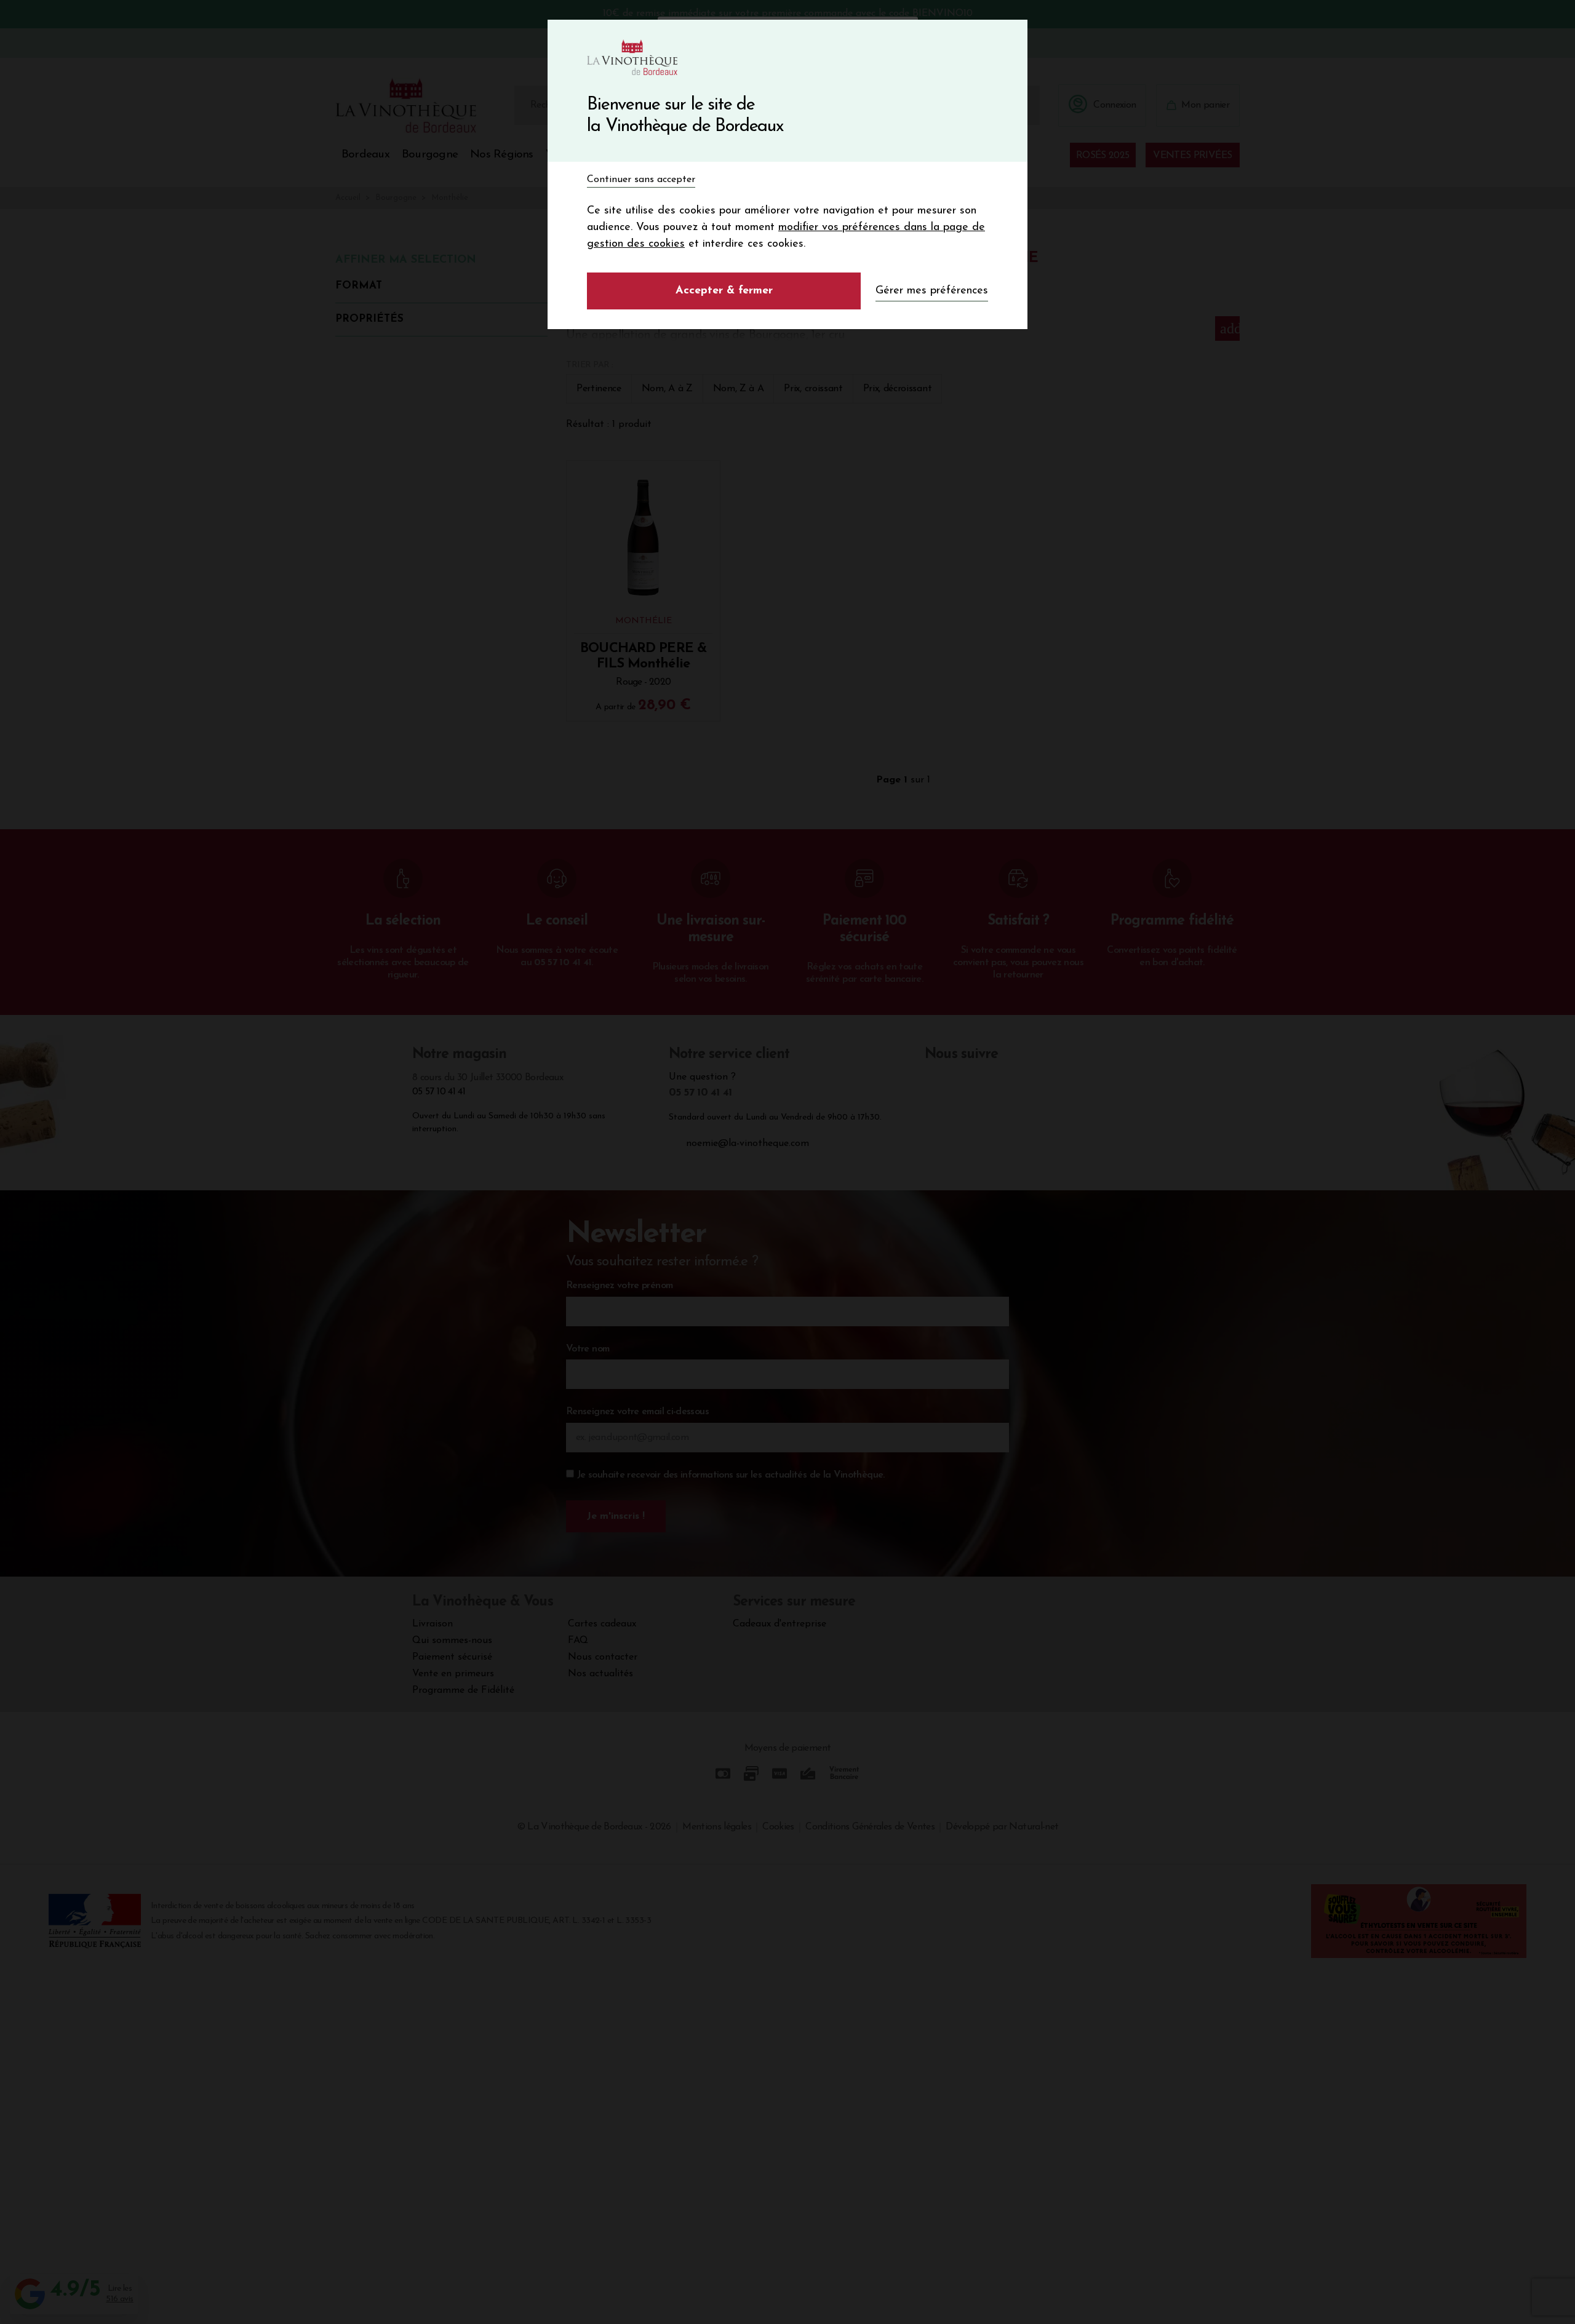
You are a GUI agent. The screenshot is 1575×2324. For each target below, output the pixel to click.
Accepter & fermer (724, 291)
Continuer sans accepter (641, 180)
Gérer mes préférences (932, 291)
